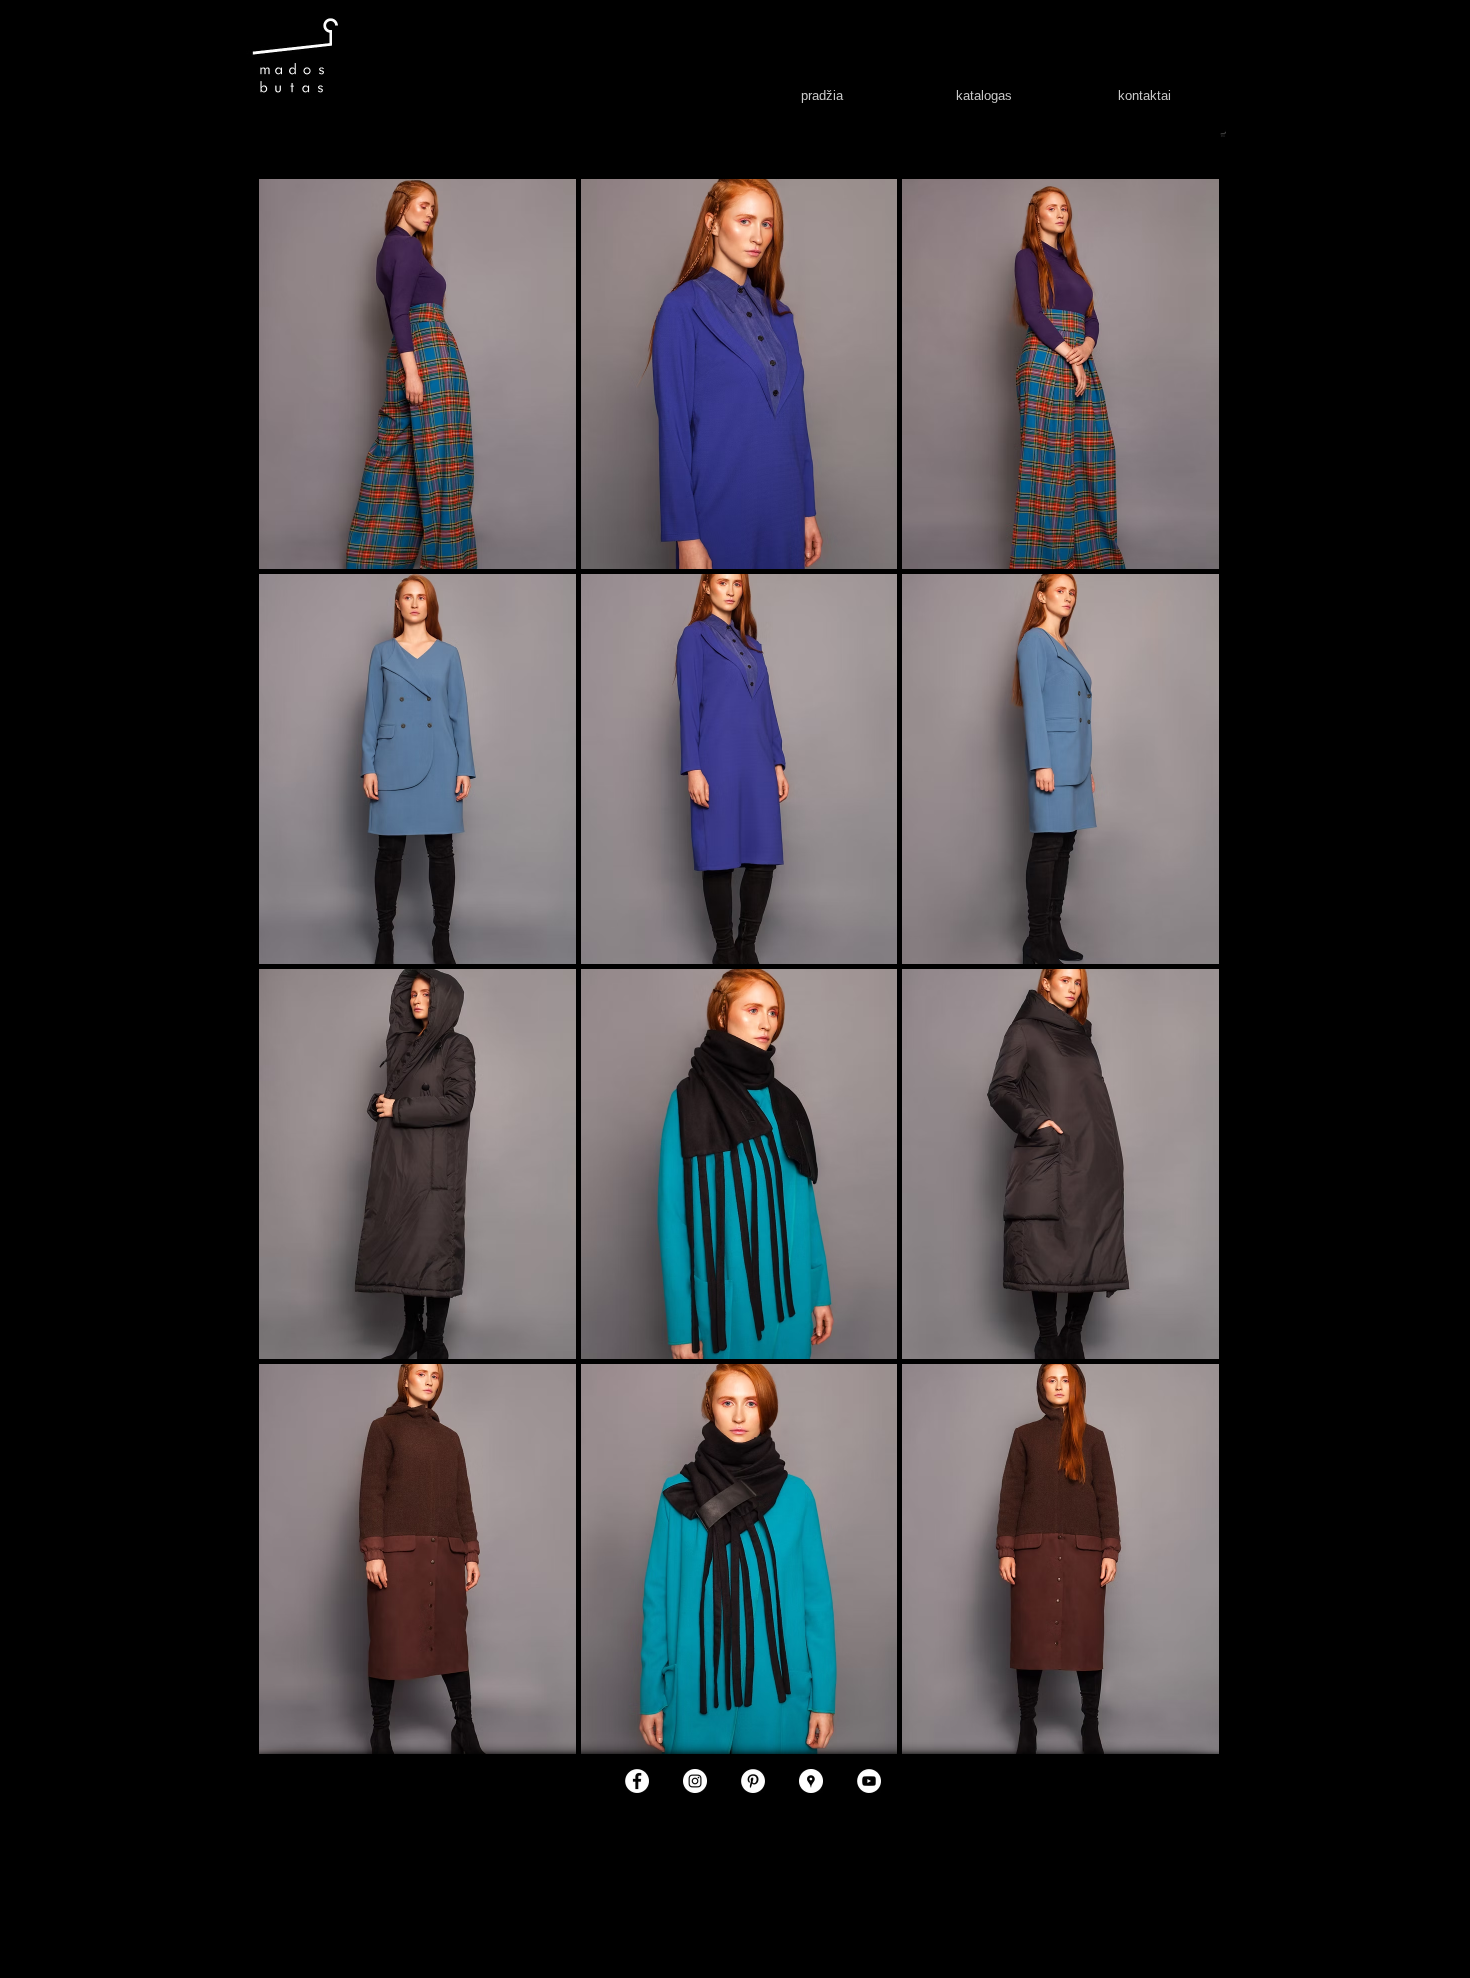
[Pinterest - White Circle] (753, 1781)
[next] (1176, 984)
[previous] (301, 984)
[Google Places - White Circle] (811, 1781)
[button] (417, 374)
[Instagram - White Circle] (695, 1781)
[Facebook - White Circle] (637, 1781)
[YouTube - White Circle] (869, 1781)
